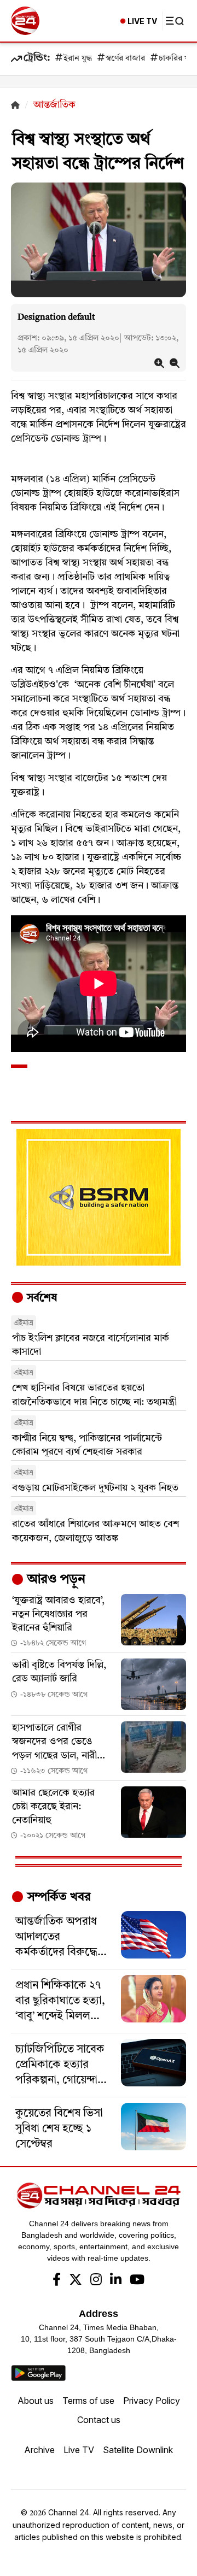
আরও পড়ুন (55, 1580)
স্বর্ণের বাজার (125, 59)
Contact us (99, 2420)
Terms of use (88, 2401)
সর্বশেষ (40, 1298)
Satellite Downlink (138, 2450)
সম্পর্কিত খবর (57, 1897)
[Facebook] (57, 2281)
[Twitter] (76, 2281)
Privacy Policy (152, 2401)
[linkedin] (116, 2281)
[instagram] (96, 2281)
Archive (39, 2450)
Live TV (79, 2450)
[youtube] (137, 2281)
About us (36, 2401)
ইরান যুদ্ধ (78, 59)
